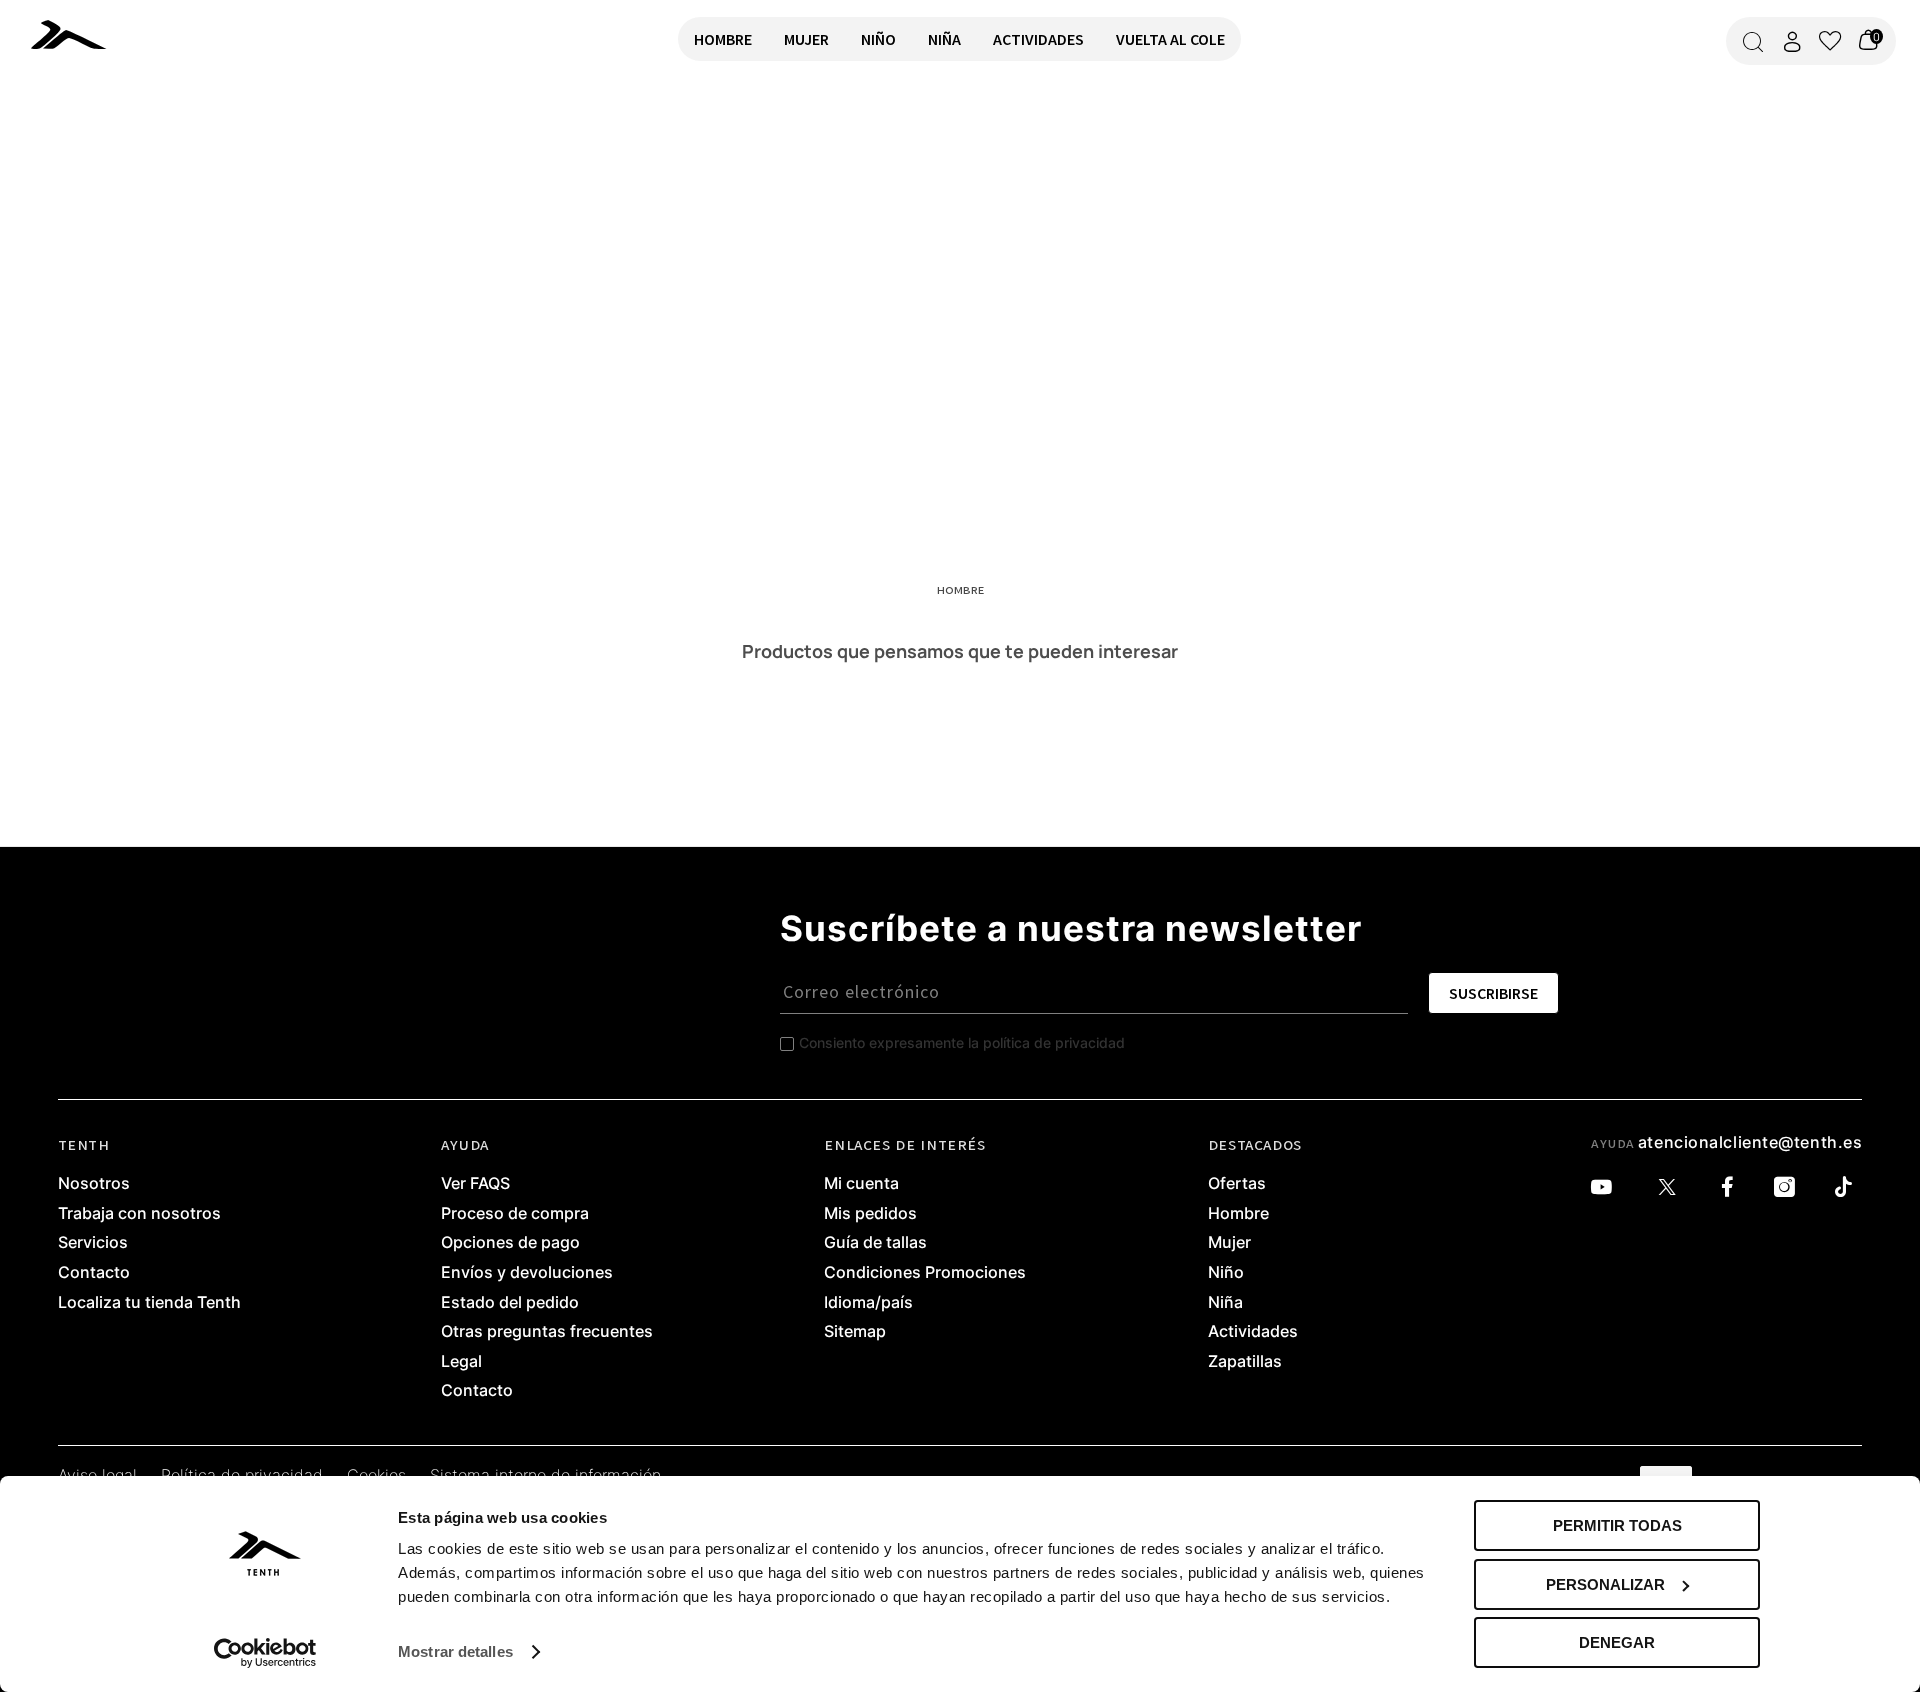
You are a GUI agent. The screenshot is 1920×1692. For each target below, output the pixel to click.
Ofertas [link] (1237, 1184)
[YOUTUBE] (1606, 1187)
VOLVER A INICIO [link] (76, 146)
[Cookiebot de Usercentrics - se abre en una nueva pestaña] (265, 1653)
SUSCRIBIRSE (1493, 993)
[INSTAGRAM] (1789, 1187)
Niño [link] (1226, 1273)
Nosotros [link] (94, 1184)
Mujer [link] (1229, 1243)
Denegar (1617, 1642)
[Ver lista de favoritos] (1830, 41)
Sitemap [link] (855, 1332)
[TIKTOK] (1848, 1187)
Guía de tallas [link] (875, 1243)
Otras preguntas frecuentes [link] (547, 1332)
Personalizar (1605, 1584)
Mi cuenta (861, 1184)
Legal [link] (461, 1362)
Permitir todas (1617, 1525)
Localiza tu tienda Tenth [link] (149, 1303)
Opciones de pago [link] (510, 1243)
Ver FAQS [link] (475, 1184)
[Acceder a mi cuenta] (1792, 41)
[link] (96, 34)
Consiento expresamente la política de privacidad (962, 1042)
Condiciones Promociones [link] (925, 1273)
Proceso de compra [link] (515, 1214)
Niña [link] (1225, 1303)
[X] (1672, 1187)
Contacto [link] (94, 1273)
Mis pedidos (870, 1214)
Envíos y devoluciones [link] (527, 1273)
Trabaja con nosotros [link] (139, 1214)
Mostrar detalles (455, 1651)
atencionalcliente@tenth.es (1750, 1142)
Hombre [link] (1238, 1214)
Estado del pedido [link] (510, 1303)
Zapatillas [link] (1245, 1362)
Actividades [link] (1253, 1332)
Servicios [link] (93, 1243)
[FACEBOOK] (1732, 1187)
